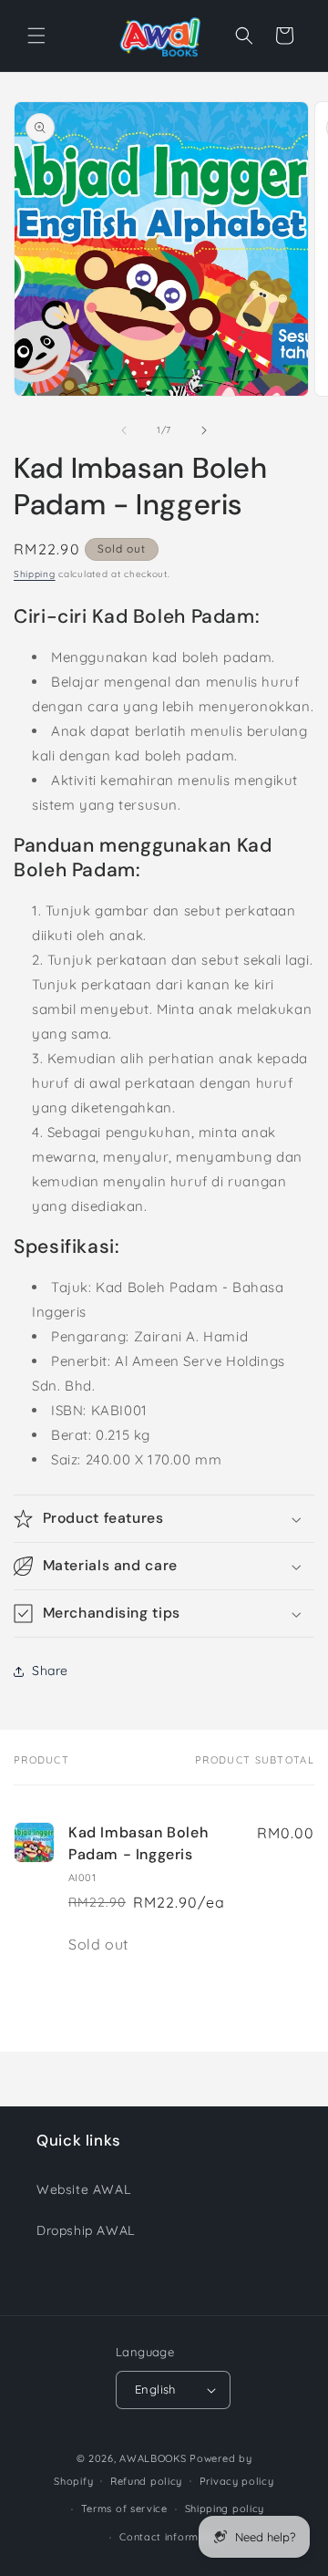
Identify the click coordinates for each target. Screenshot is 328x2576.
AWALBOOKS (153, 2458)
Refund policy (146, 2481)
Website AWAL (83, 2189)
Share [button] (50, 1671)
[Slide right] (204, 430)
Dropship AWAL (86, 2230)
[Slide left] (124, 430)
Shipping (35, 574)
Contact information (172, 2537)
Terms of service (124, 2509)
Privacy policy (237, 2481)
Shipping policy (225, 2509)
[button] (36, 36)
